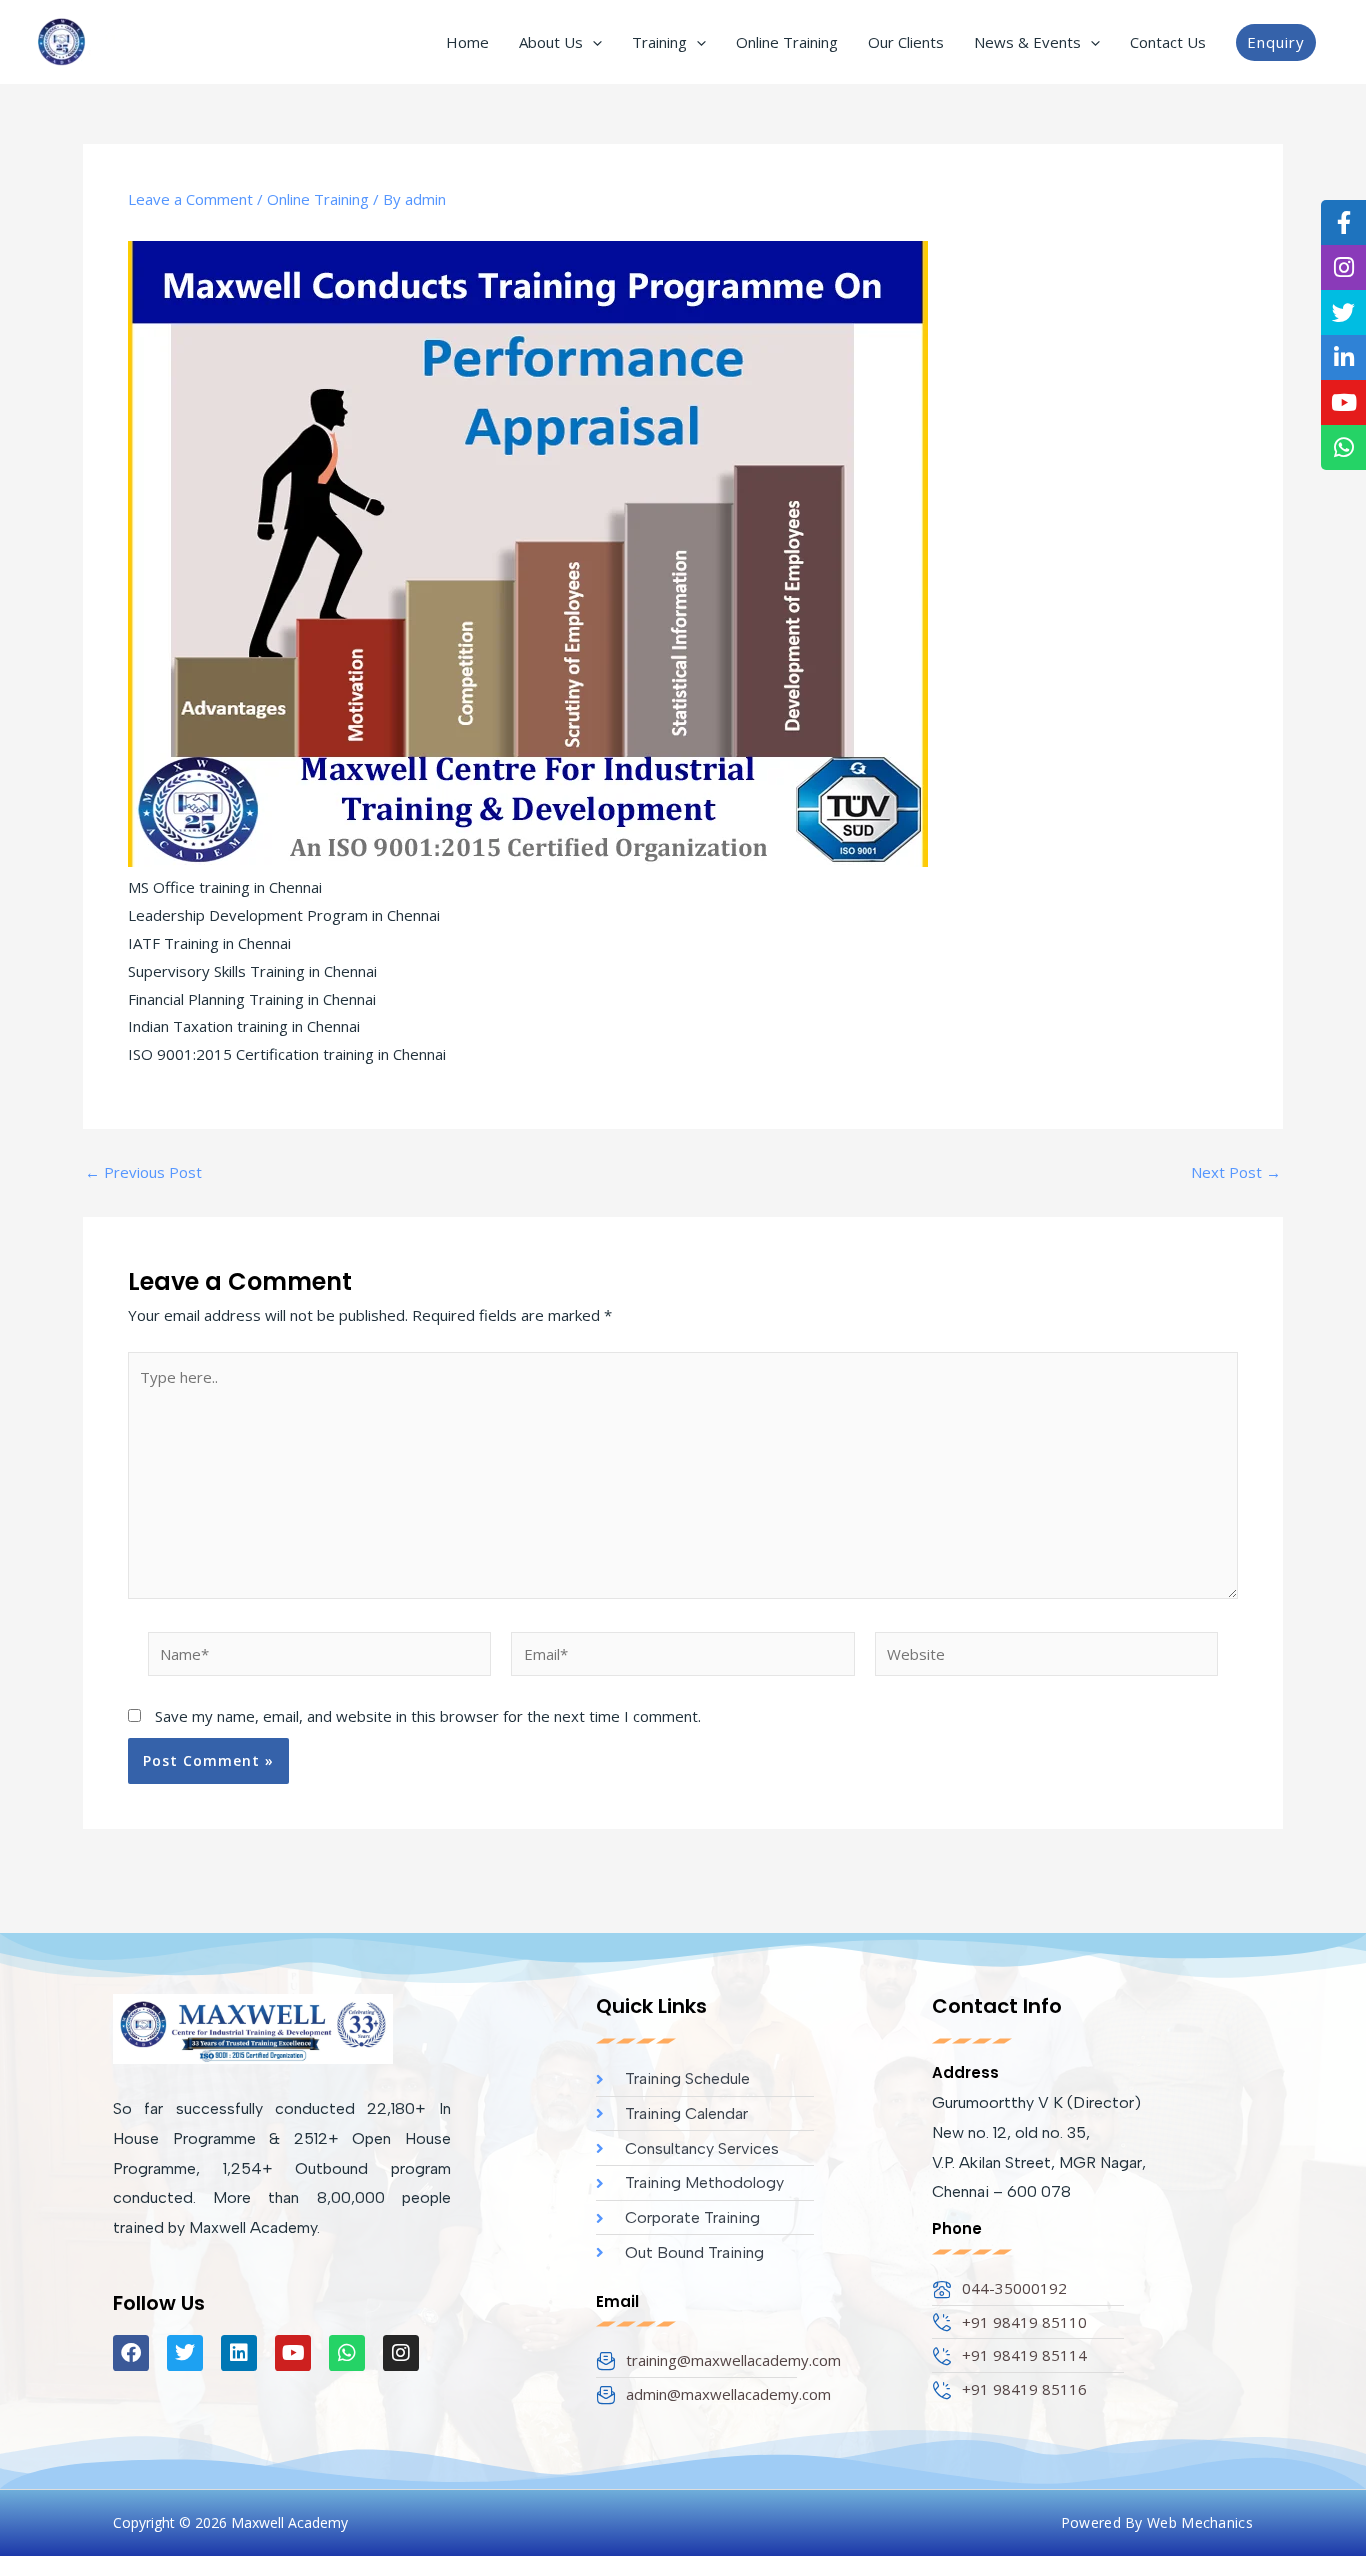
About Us (551, 42)
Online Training (787, 42)
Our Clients (906, 42)
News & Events (1027, 42)
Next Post (1236, 1172)
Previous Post (143, 1172)
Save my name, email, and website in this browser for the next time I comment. (428, 1716)
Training (659, 42)
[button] (592, 42)
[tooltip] (1343, 222)
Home (467, 42)
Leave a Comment (190, 199)
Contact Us (1168, 42)
